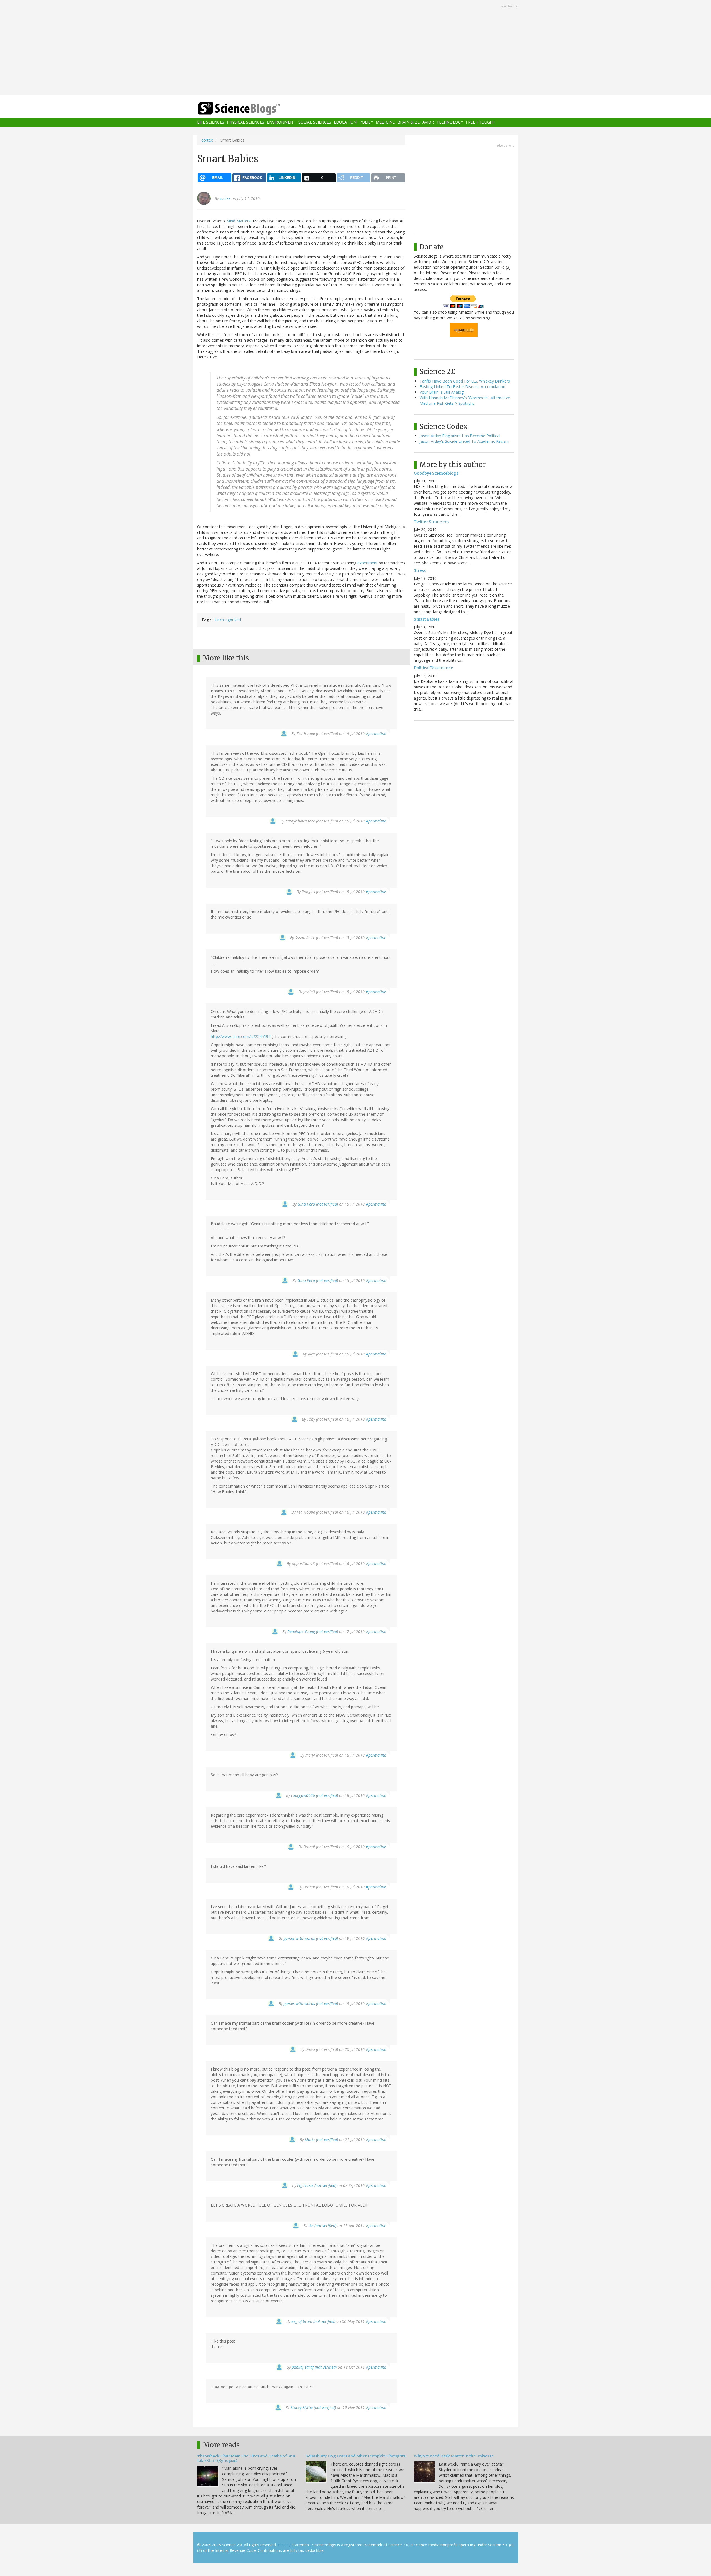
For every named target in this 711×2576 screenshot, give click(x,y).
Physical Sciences (246, 122)
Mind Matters (238, 221)
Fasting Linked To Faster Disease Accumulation (462, 387)
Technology (450, 122)
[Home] (250, 109)
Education (345, 122)
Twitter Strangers (431, 522)
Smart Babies (427, 619)
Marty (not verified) (321, 2139)
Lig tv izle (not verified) (317, 2185)
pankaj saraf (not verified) (314, 2367)
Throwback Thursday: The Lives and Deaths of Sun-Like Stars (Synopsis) (247, 2458)
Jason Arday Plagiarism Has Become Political (460, 436)
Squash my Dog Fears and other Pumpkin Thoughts (355, 2456)
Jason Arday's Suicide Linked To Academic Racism (464, 441)
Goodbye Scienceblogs (436, 473)
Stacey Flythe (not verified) (313, 2407)
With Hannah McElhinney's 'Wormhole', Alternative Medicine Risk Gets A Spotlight (465, 400)
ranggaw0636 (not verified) (315, 1795)
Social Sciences (315, 122)
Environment (281, 122)
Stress (420, 570)
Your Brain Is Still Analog (442, 392)
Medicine (385, 122)
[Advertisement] (355, 48)
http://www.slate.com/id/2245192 (241, 1036)
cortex (207, 140)
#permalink (376, 734)
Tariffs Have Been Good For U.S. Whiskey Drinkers (465, 381)
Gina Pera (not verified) (318, 1204)
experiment (368, 563)
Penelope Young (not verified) (313, 1632)
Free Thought (480, 122)
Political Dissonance (433, 668)
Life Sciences (211, 122)
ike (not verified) (322, 2226)
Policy (366, 122)
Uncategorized (228, 620)
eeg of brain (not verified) (313, 2321)
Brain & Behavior (416, 122)
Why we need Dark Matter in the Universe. (454, 2456)
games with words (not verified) (311, 1938)
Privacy (284, 2545)
